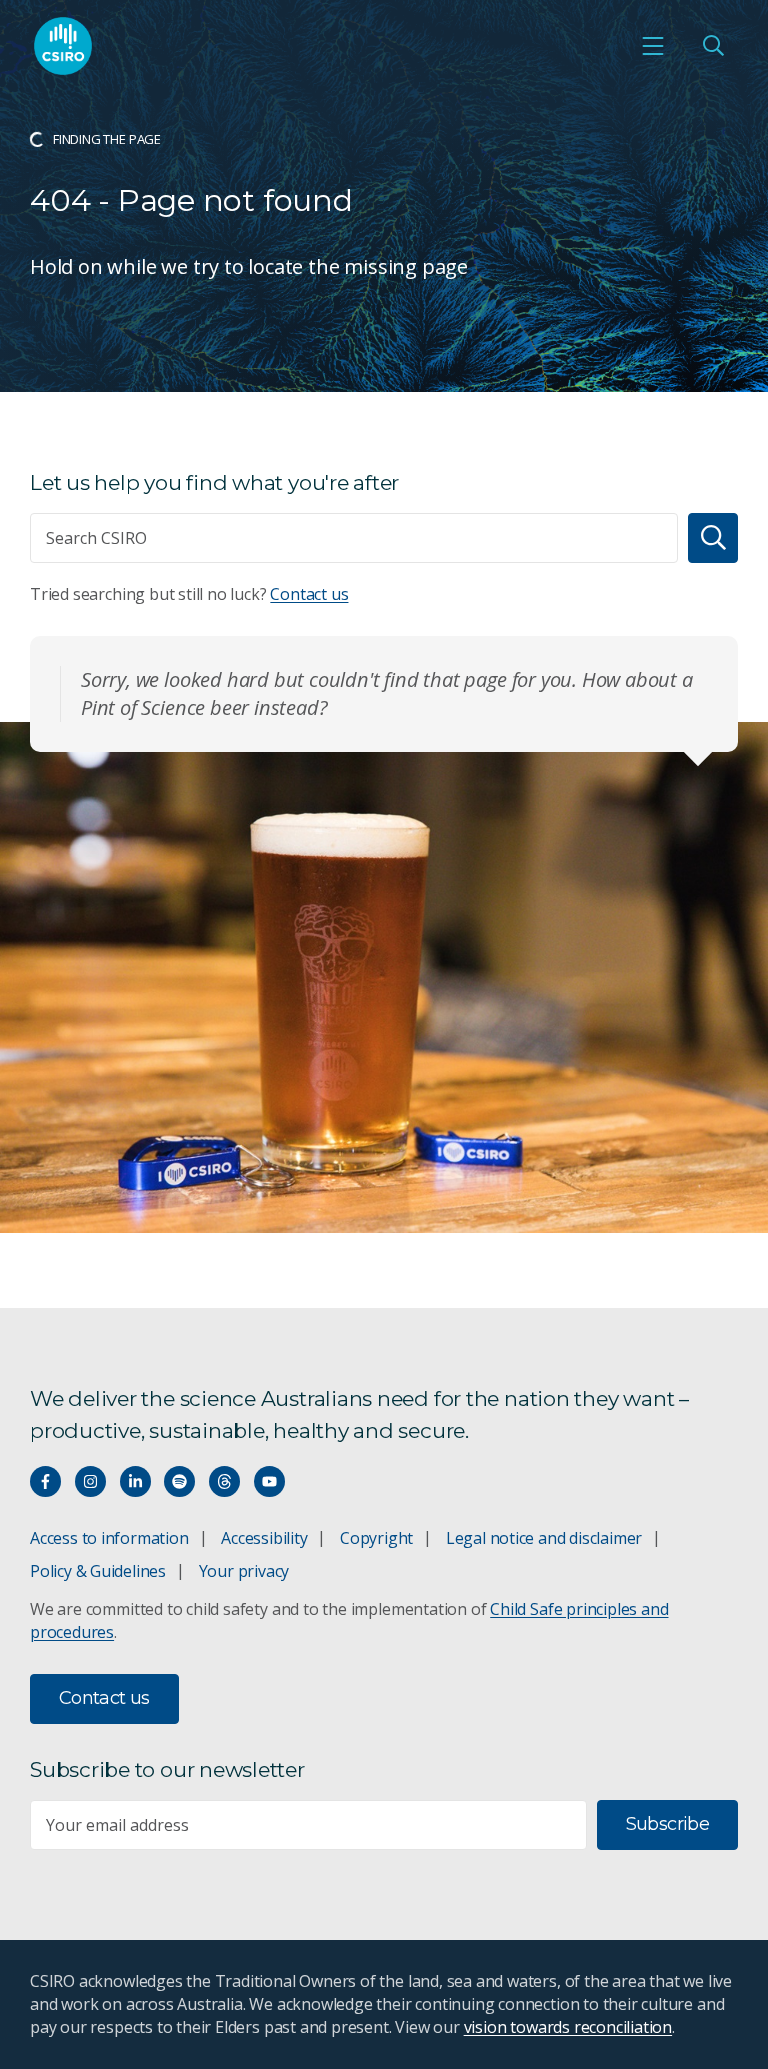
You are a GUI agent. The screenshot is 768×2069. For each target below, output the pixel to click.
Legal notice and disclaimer (544, 1538)
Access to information (109, 1538)
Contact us (309, 594)
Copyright (376, 1538)
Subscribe (667, 1824)
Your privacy (244, 1571)
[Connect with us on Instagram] (90, 1481)
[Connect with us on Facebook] (45, 1481)
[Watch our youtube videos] (269, 1481)
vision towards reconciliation (568, 2027)
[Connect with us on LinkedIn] (135, 1481)
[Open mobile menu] (653, 46)
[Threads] (224, 1481)
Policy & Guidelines (98, 1571)
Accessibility (264, 1538)
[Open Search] (713, 46)
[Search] (713, 538)
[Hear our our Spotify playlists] (179, 1481)
